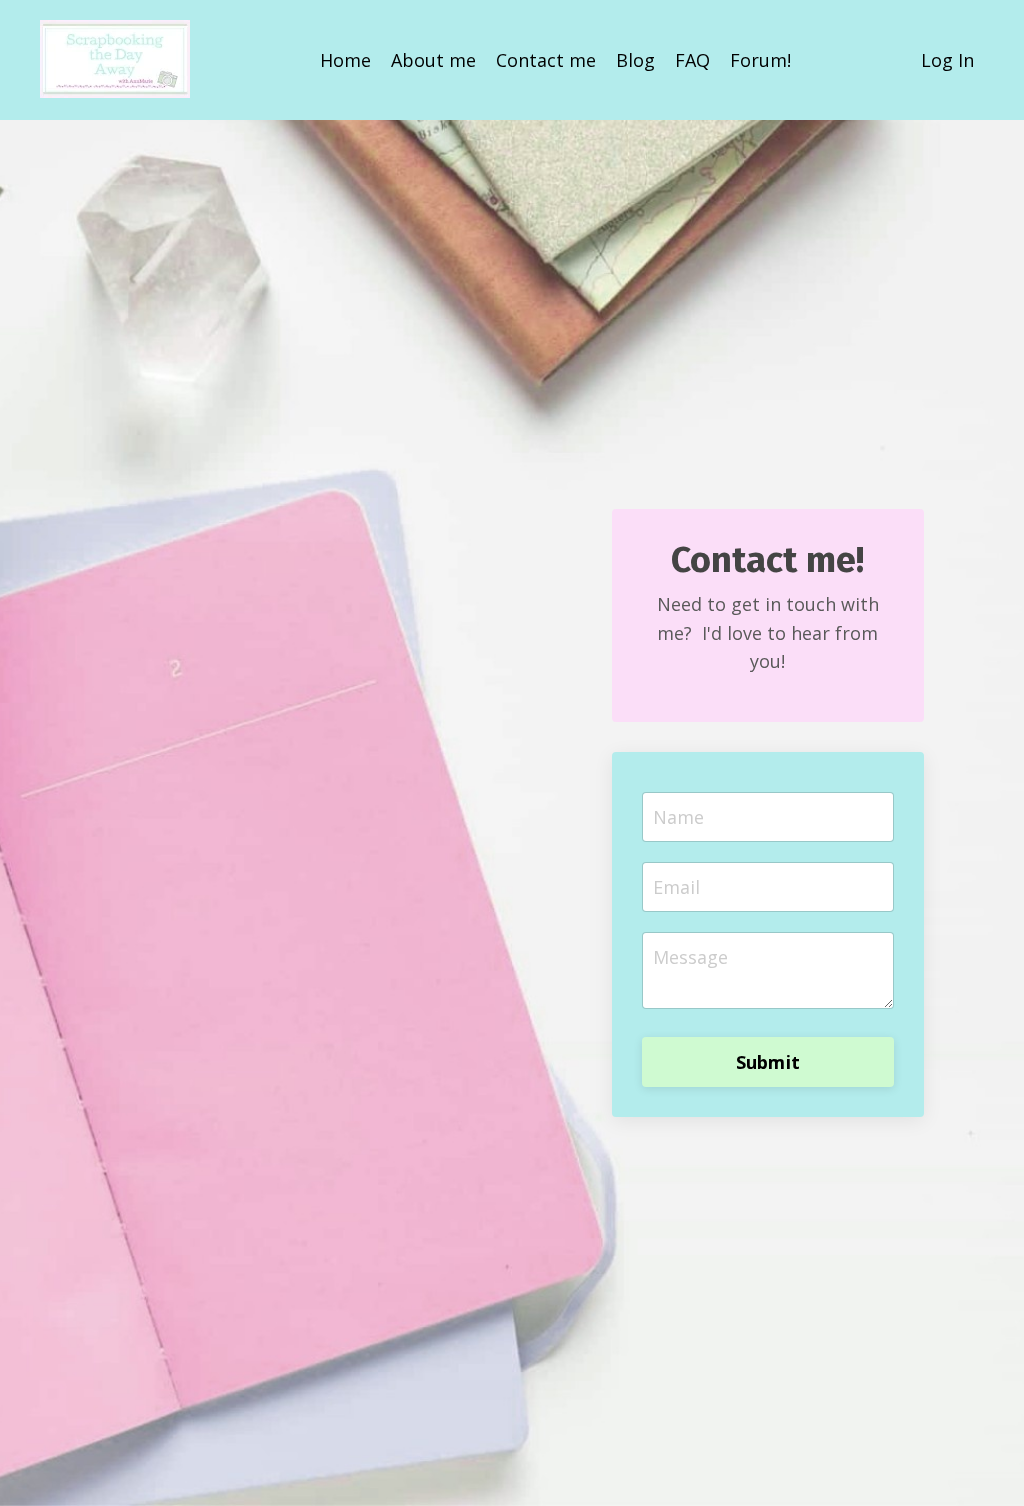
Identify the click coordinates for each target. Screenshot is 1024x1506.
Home (345, 60)
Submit (768, 1062)
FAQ (692, 60)
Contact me (546, 60)
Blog (635, 60)
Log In (947, 60)
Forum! (760, 60)
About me (433, 60)
